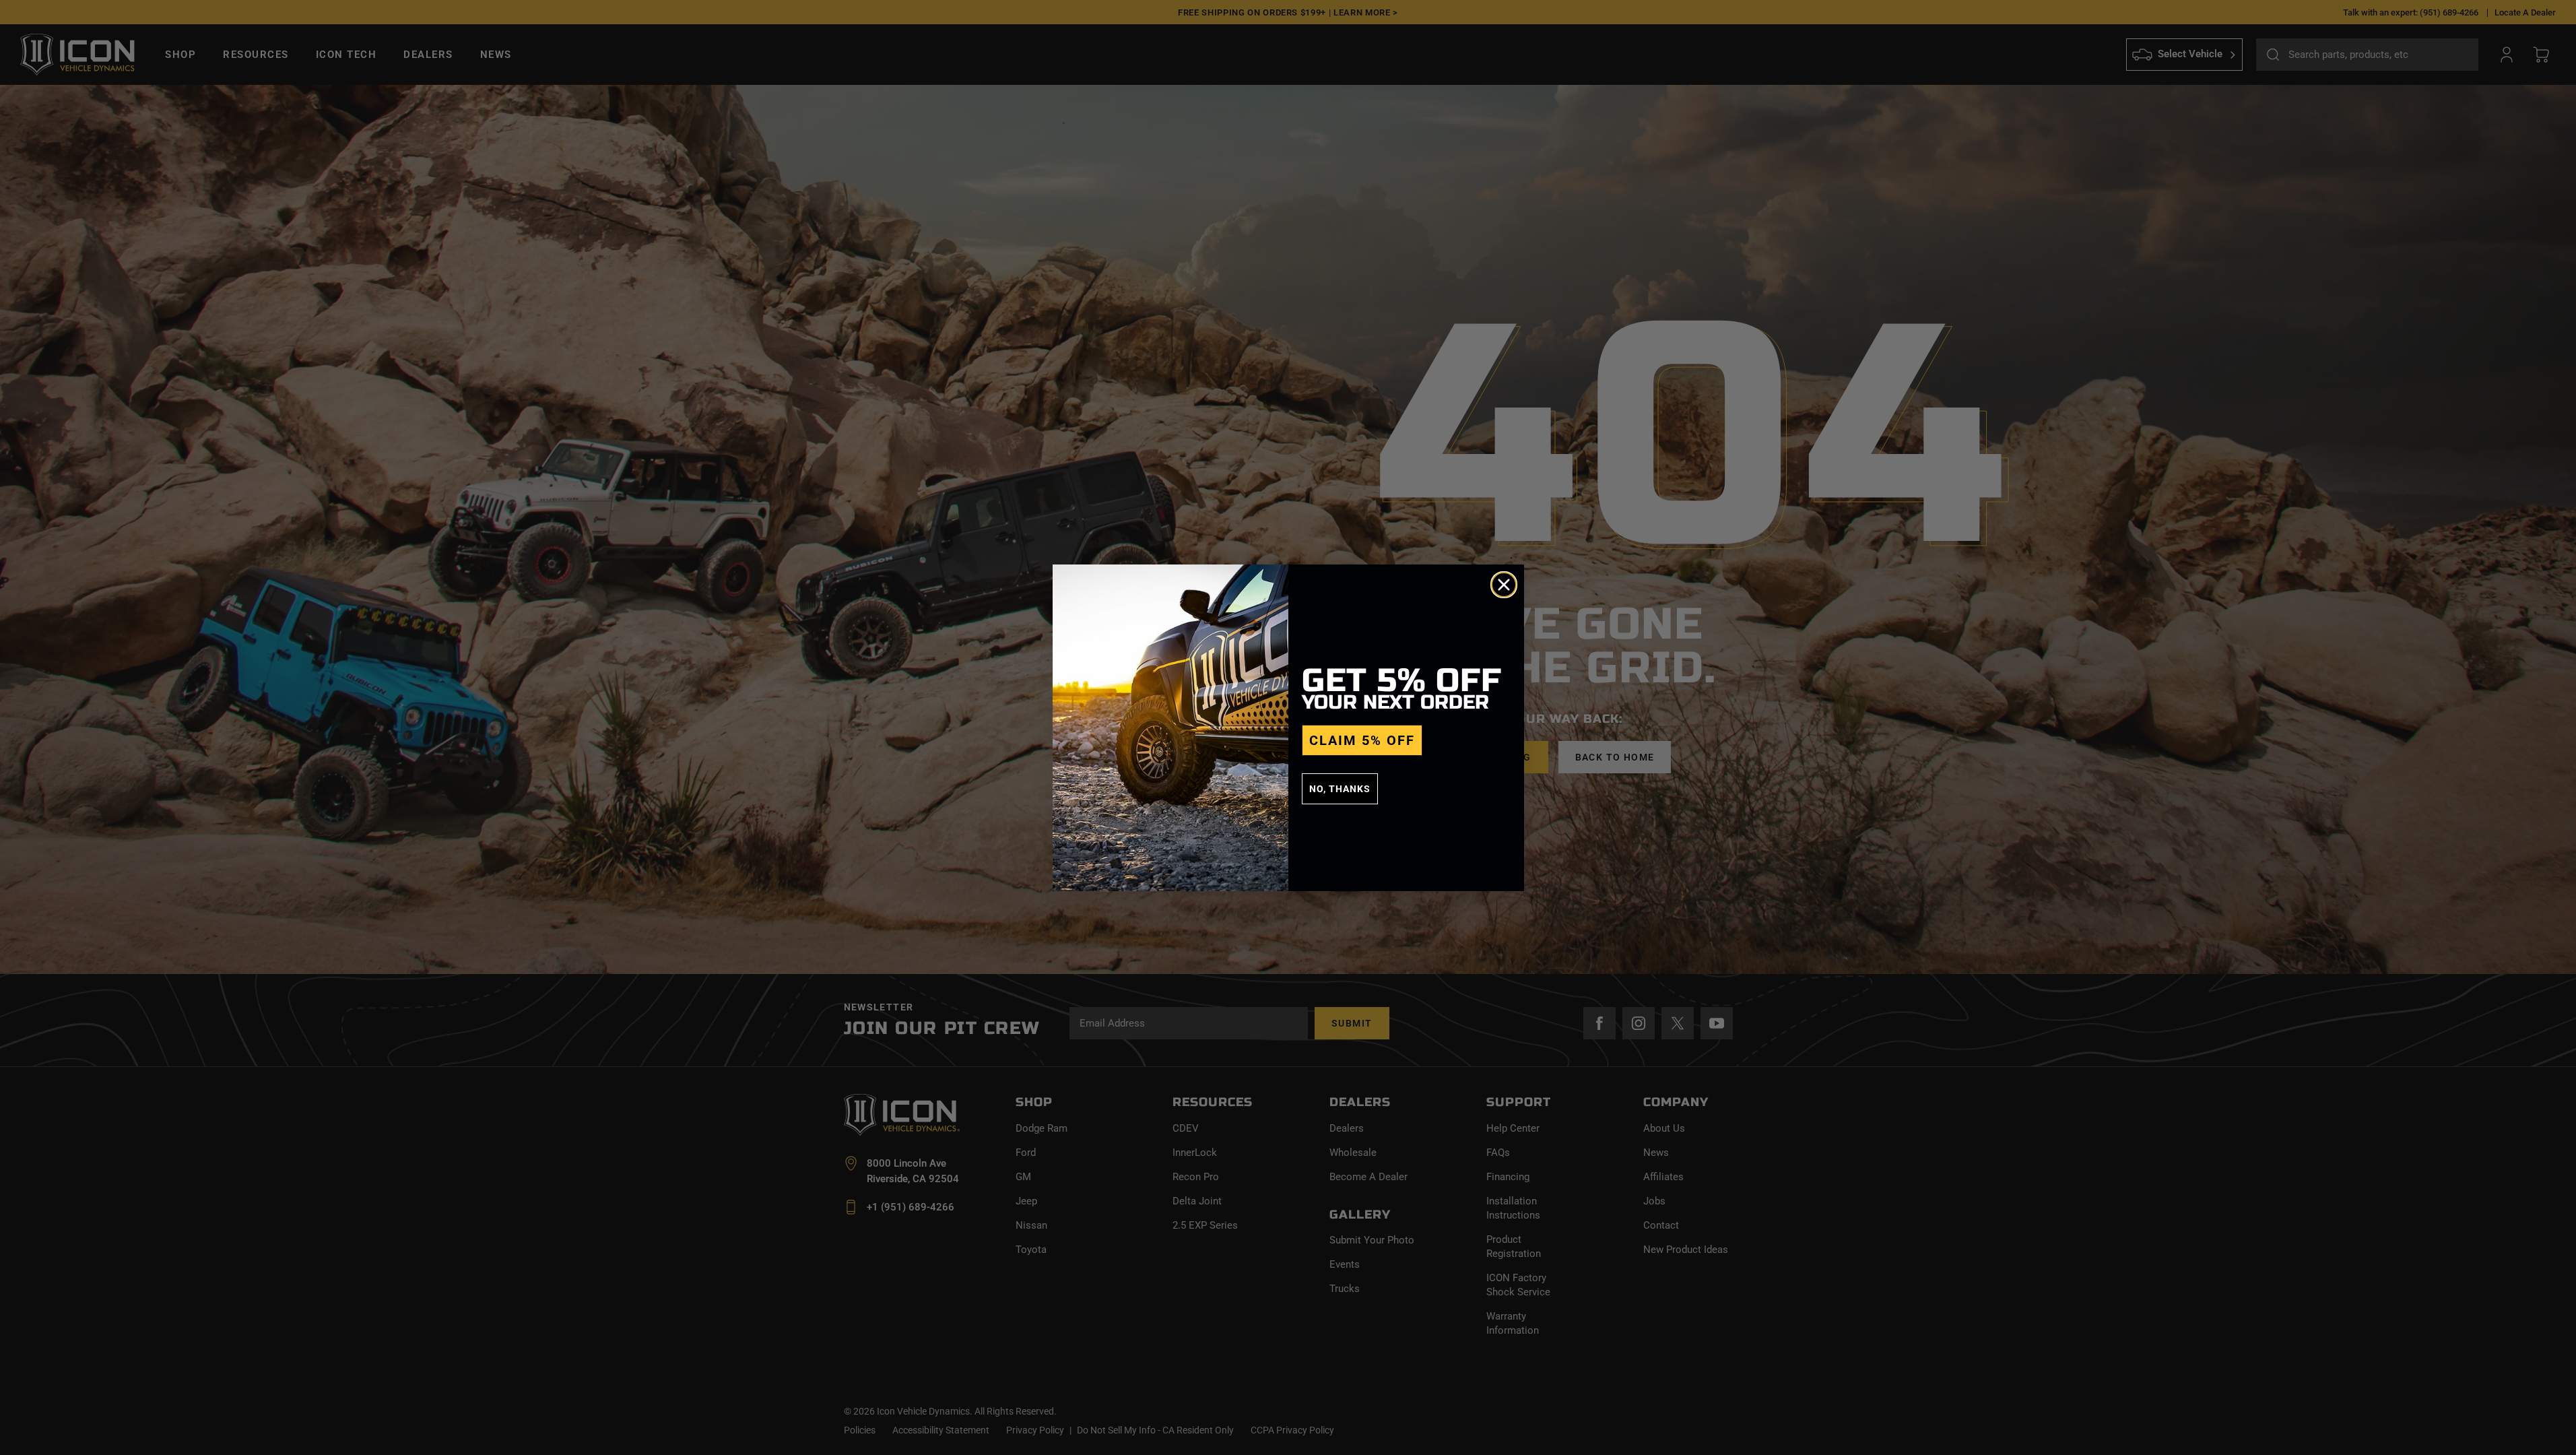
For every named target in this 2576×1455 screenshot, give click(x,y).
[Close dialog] (1504, 585)
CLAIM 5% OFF (1362, 740)
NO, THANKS (1340, 789)
